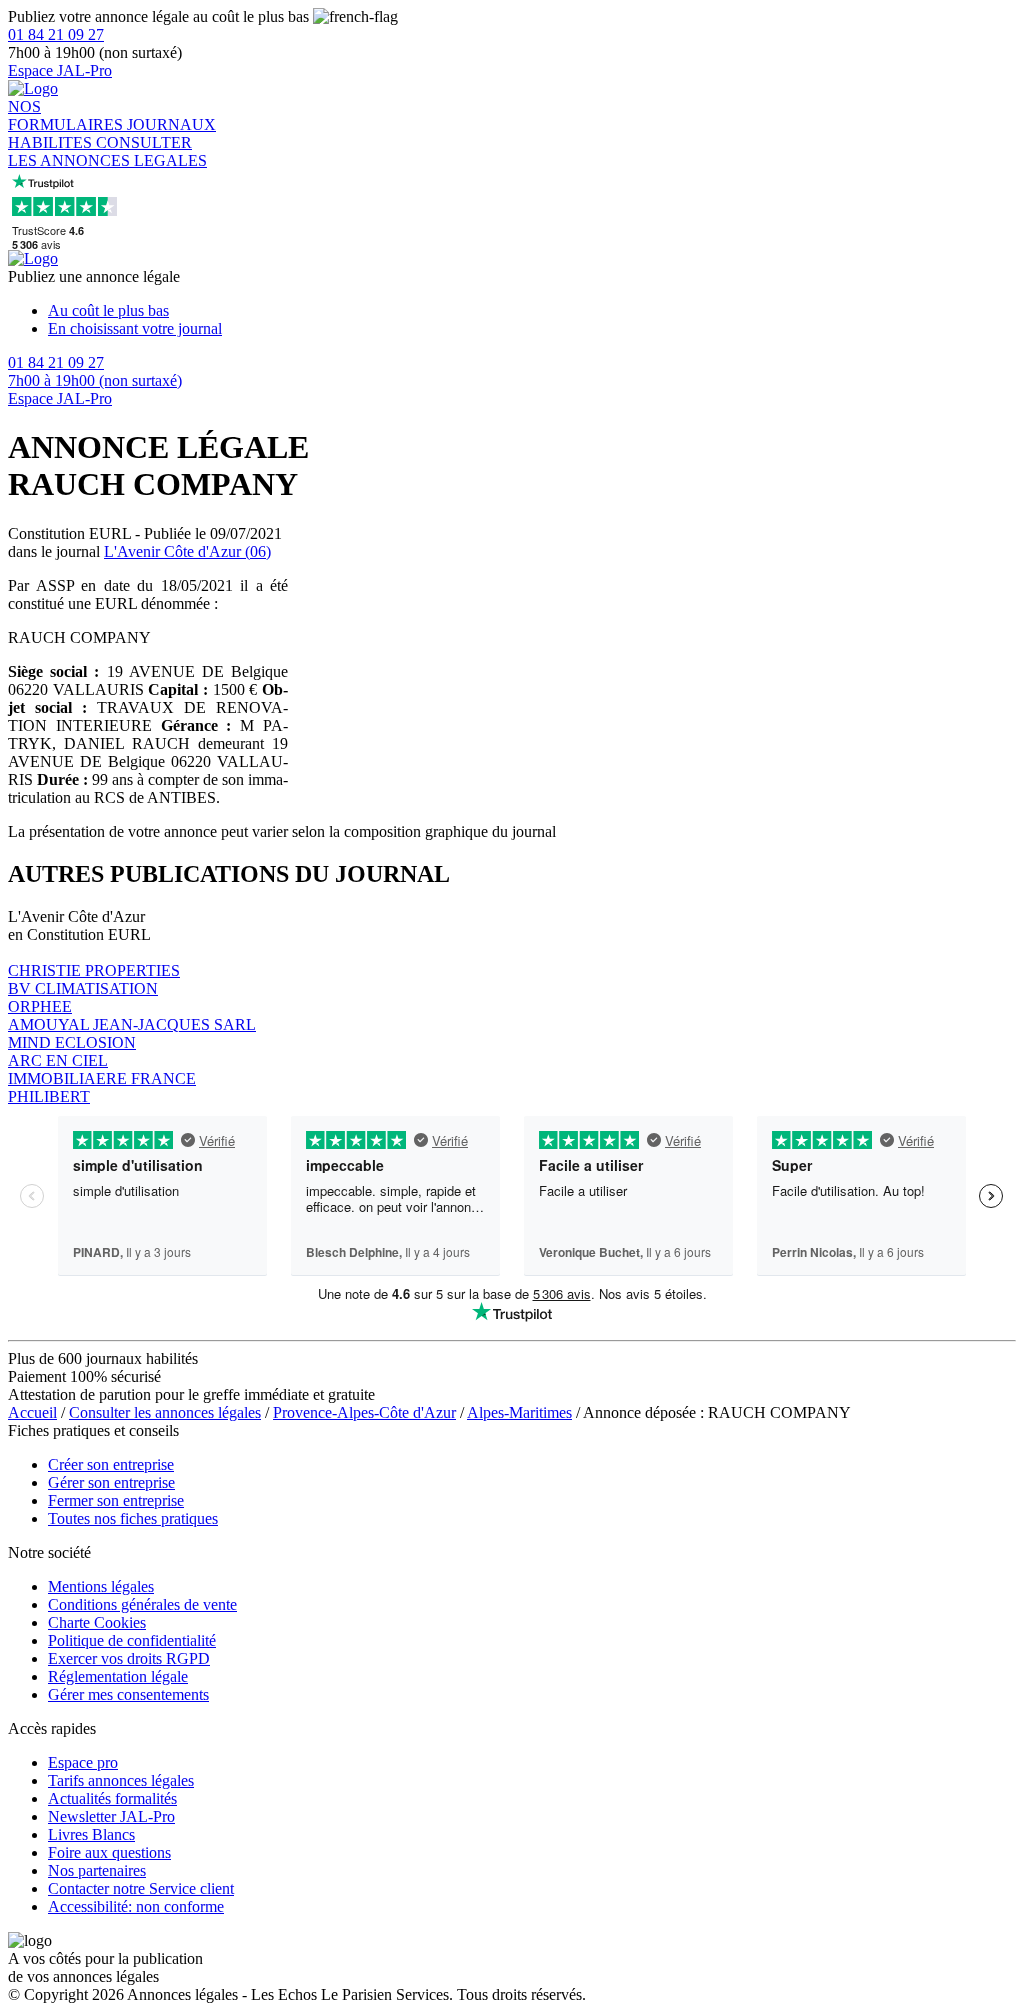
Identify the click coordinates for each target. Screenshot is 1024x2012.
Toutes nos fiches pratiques (133, 1518)
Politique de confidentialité (132, 1640)
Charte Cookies (97, 1622)
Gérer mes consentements (128, 1694)
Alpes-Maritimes (519, 1412)
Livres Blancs (91, 1834)
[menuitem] (532, 311)
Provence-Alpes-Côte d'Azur (364, 1412)
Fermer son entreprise (116, 1500)
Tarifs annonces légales (121, 1780)
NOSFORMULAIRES (67, 115)
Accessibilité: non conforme (136, 1906)
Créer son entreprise (111, 1464)
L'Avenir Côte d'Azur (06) (187, 551)
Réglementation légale (118, 1676)
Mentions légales (101, 1586)
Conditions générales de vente (142, 1604)
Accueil (32, 1412)
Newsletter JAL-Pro (111, 1816)
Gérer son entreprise (111, 1482)
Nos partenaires (97, 1870)
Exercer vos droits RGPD (129, 1658)
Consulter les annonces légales (165, 1412)
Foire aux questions (109, 1852)
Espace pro (83, 1762)
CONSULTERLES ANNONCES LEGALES (107, 151)
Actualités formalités (112, 1798)
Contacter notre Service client (141, 1888)
